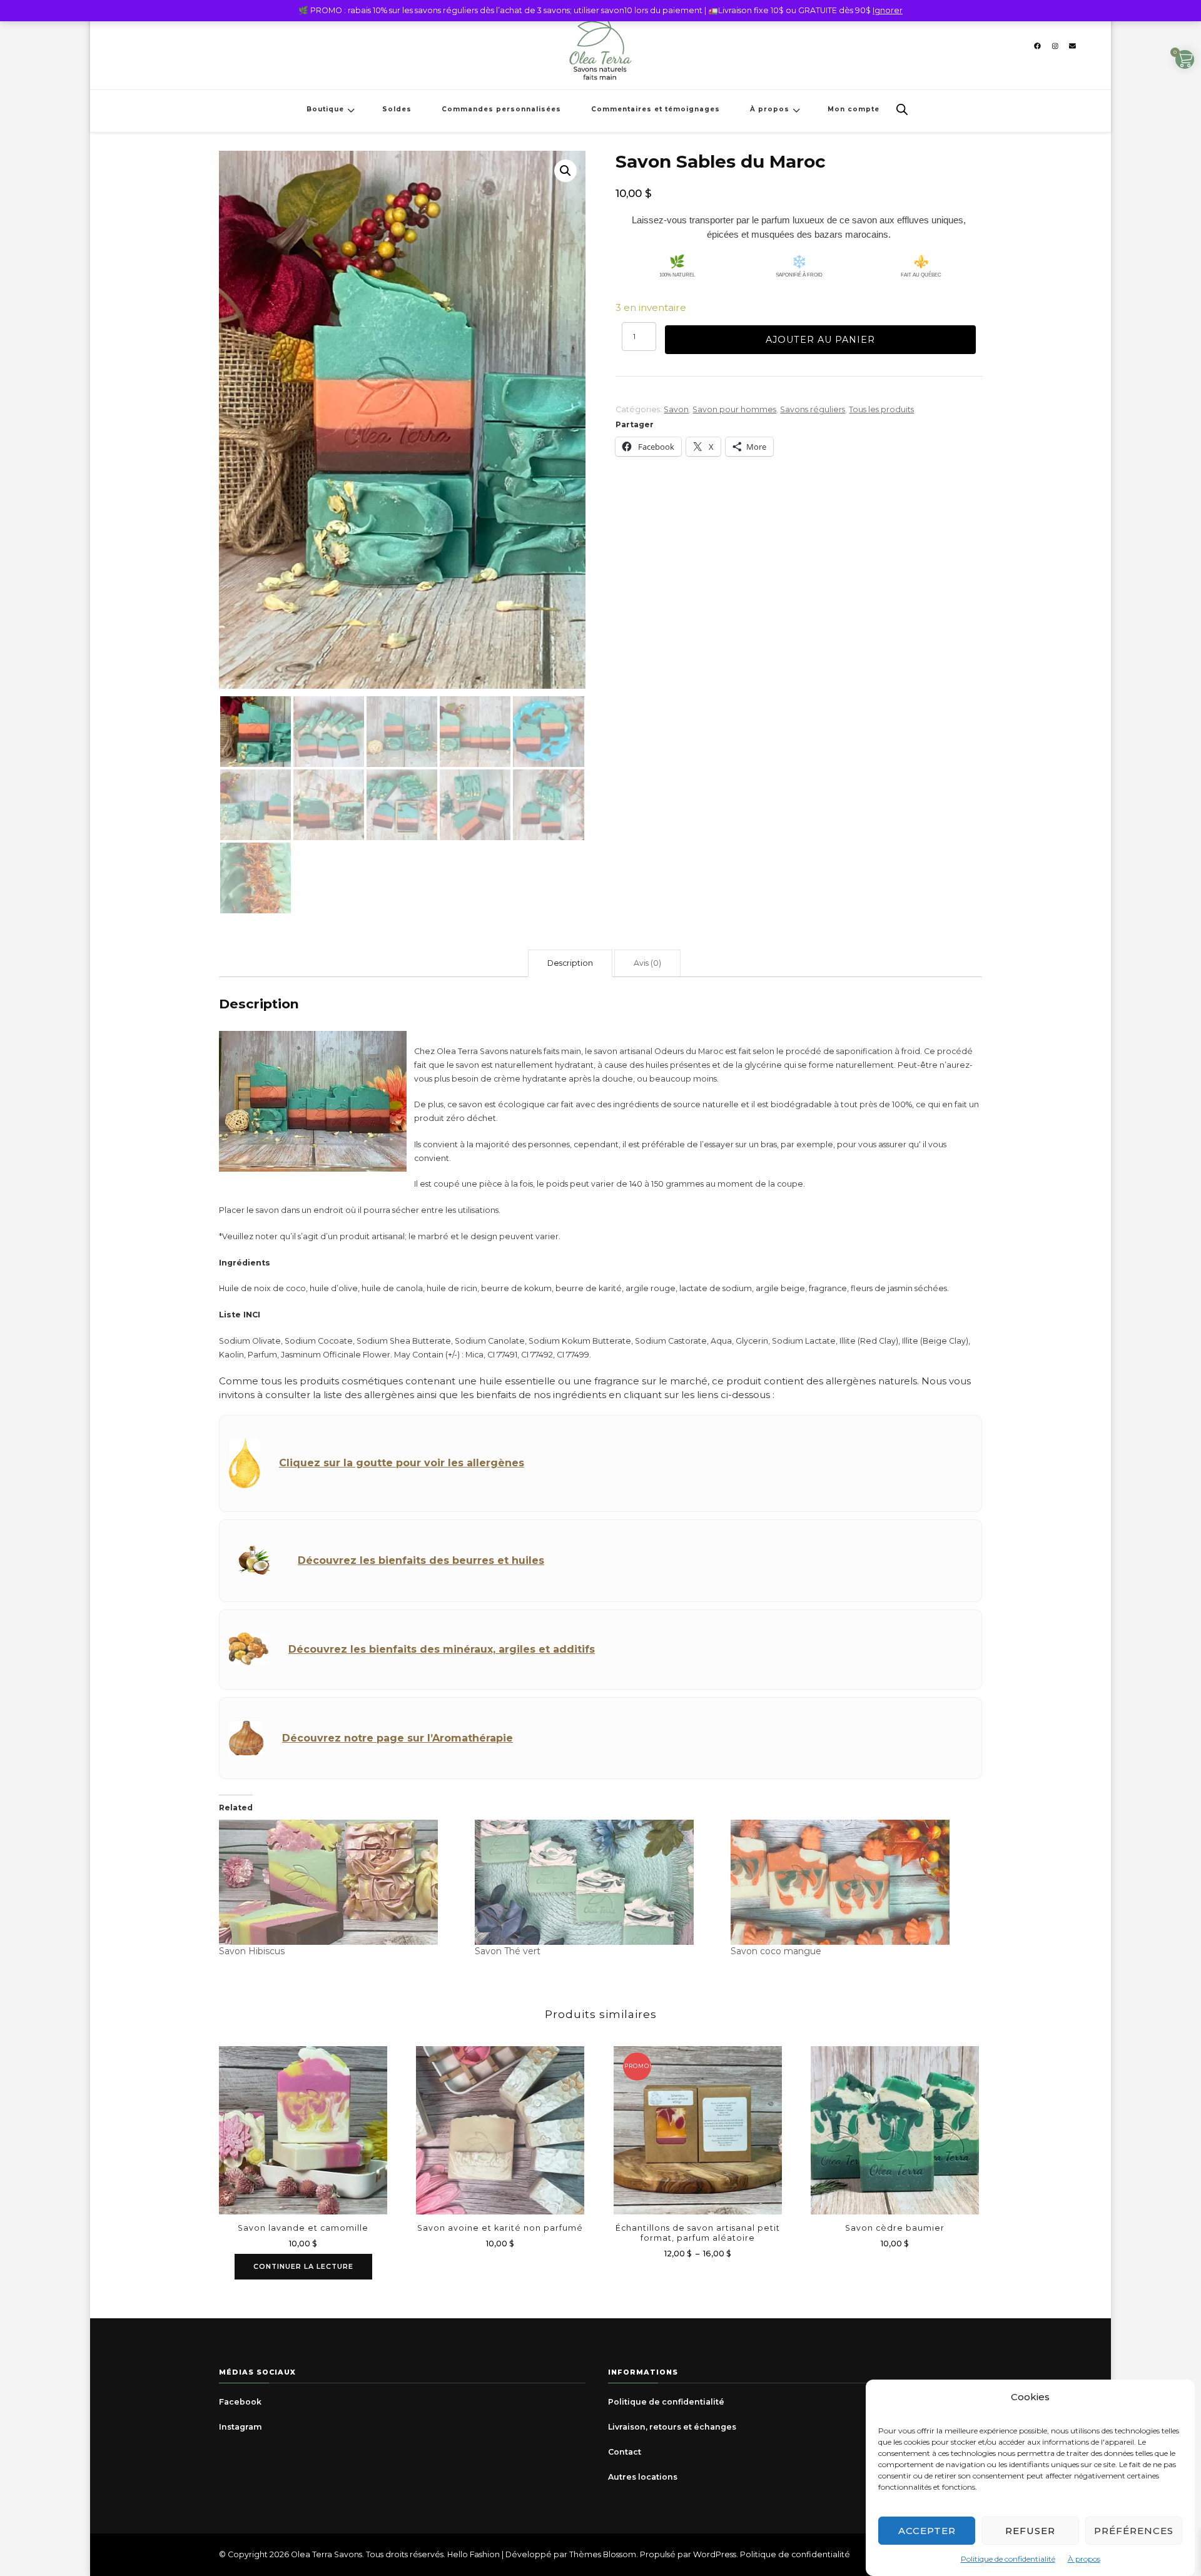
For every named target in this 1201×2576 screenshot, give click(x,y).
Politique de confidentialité (1008, 2559)
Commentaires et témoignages (656, 109)
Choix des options (698, 2129)
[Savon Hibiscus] (341, 1882)
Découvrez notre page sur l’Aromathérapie (398, 1738)
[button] (565, 171)
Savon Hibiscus (252, 1951)
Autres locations (643, 2477)
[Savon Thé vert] (596, 1882)
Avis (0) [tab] (647, 963)
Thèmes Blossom (603, 2554)
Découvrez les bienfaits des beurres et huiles (421, 1560)
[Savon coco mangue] (852, 1882)
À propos (1084, 2559)
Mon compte (854, 109)
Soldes (397, 109)
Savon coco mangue (776, 1951)
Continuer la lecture (303, 2266)
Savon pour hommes (734, 409)
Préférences (1134, 2531)
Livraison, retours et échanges (672, 2427)
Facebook (240, 2402)
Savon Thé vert (508, 1951)
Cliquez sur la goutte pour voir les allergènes (402, 1463)
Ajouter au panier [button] (500, 2124)
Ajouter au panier (820, 340)
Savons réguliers (813, 409)
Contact (625, 2452)
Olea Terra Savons (327, 2554)
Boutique (325, 109)
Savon (676, 409)
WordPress (715, 2554)
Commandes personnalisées (501, 109)
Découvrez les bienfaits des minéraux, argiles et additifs (442, 1649)
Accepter (927, 2531)
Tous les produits (881, 409)
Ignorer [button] (888, 10)
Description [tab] (570, 963)
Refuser (1030, 2531)
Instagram (241, 2427)
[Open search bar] (902, 109)
